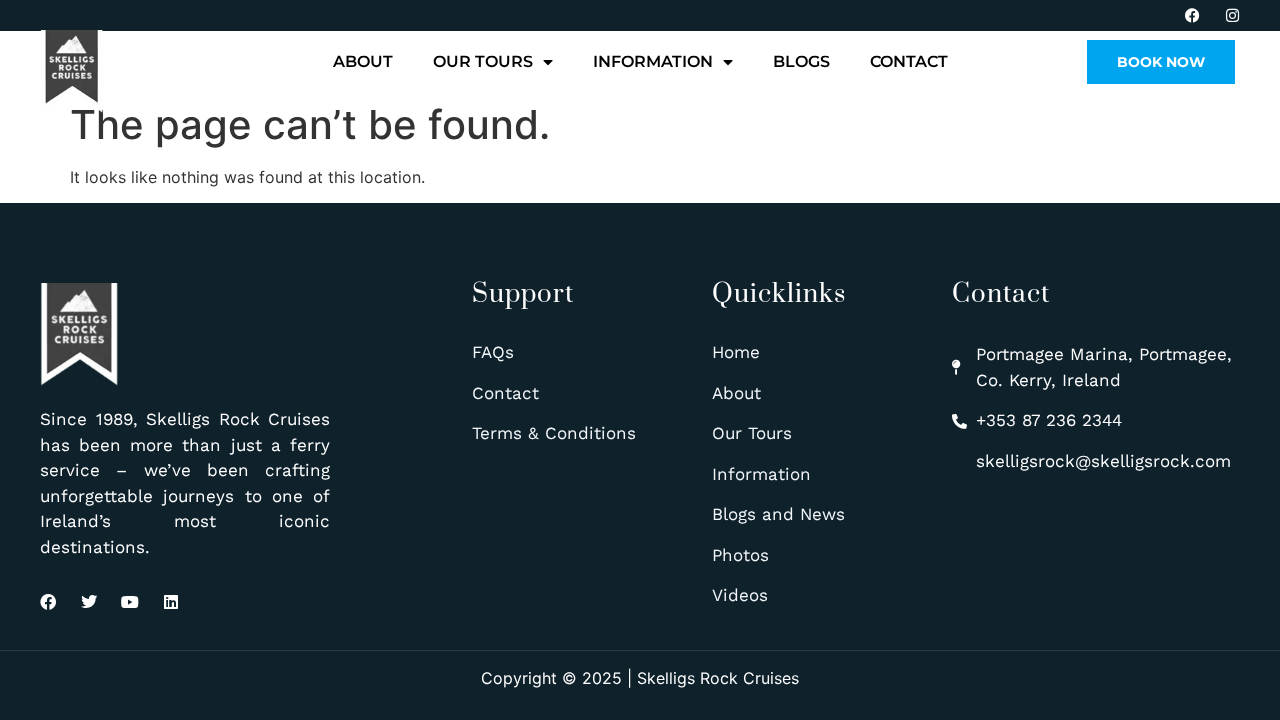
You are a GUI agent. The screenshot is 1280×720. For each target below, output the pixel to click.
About (363, 61)
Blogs (801, 61)
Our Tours (483, 61)
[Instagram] (1232, 15)
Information (653, 61)
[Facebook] (1192, 15)
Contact (909, 61)
